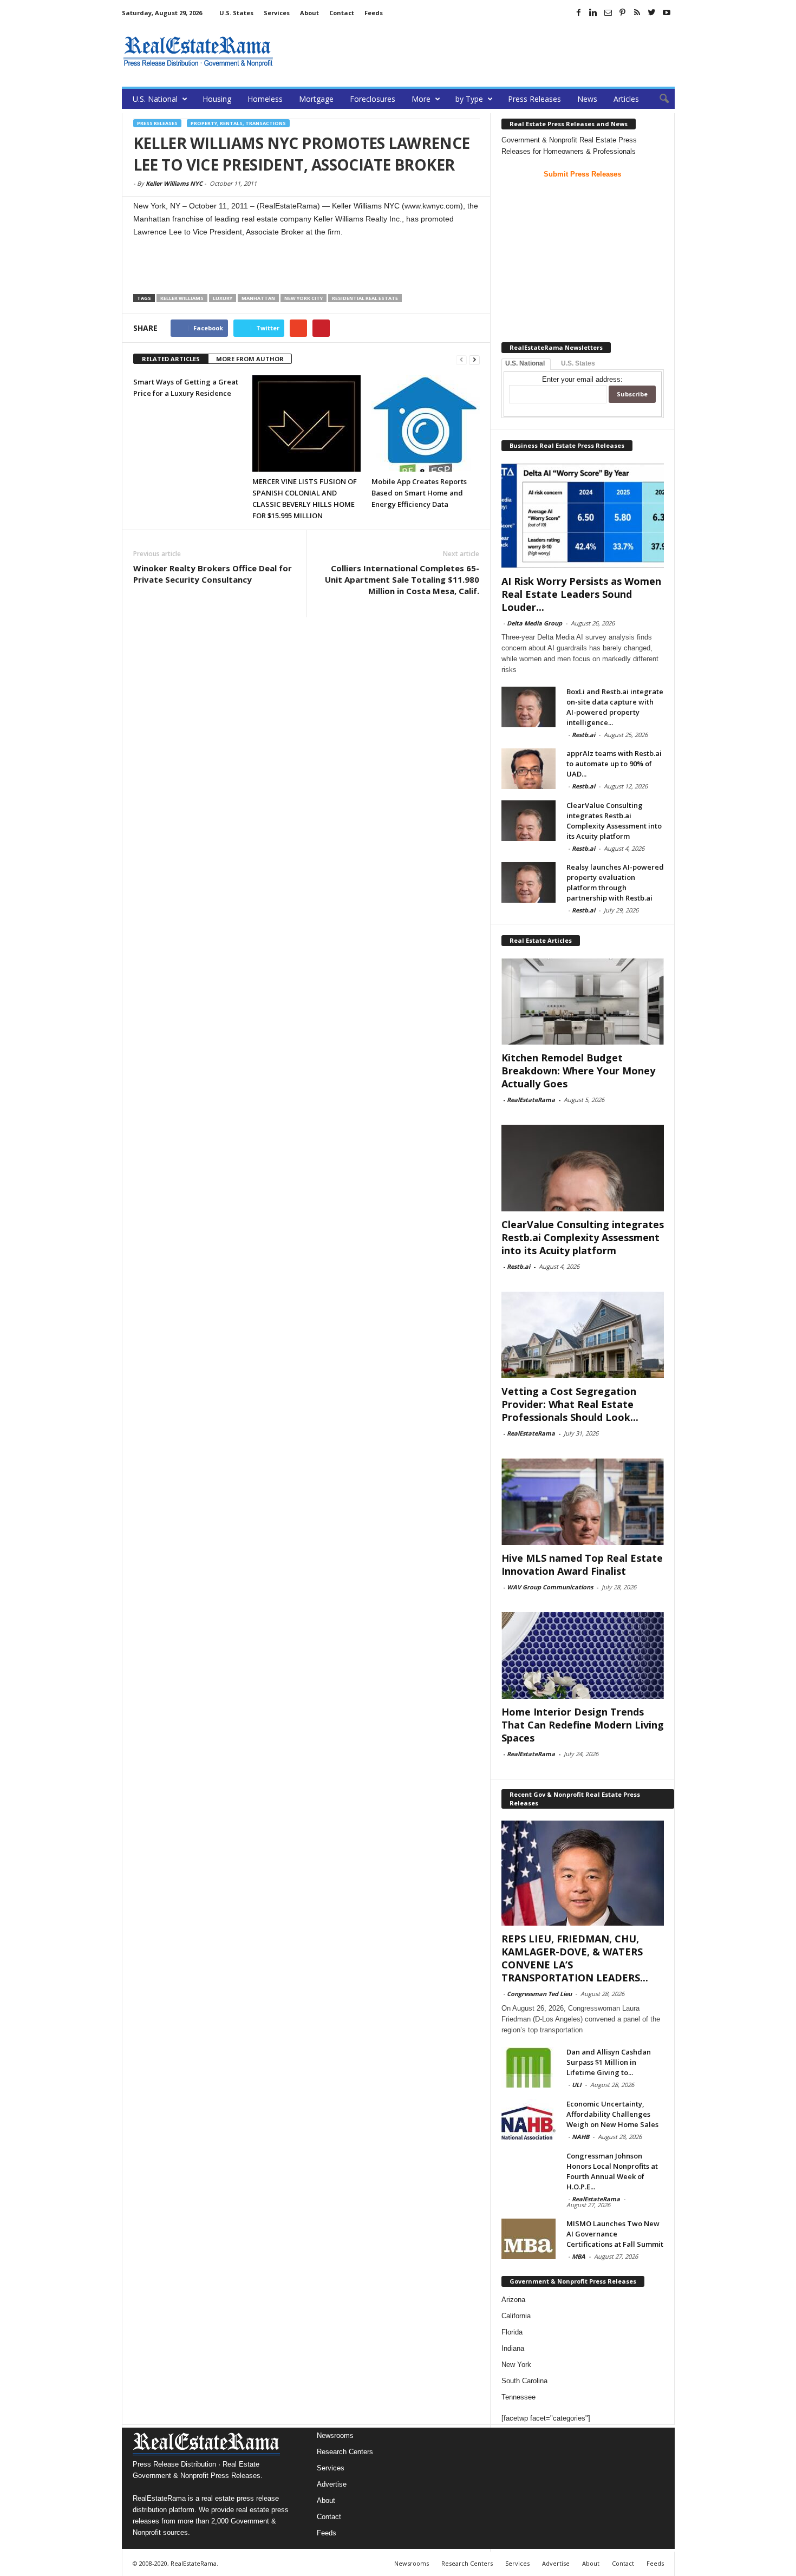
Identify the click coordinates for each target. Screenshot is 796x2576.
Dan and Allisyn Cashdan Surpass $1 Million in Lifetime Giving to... (609, 2062)
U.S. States (236, 13)
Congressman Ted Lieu (539, 1994)
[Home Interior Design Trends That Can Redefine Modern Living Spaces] (583, 1655)
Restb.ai (583, 735)
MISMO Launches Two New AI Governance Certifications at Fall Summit (615, 2234)
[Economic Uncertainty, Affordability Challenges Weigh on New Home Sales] (529, 2119)
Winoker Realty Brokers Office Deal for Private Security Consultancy (213, 574)
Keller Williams (182, 298)
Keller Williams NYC (174, 183)
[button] (658, 99)
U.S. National (155, 99)
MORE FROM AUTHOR (250, 359)
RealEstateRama (531, 1100)
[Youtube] (667, 12)
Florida (512, 2332)
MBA (579, 2256)
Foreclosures (373, 99)
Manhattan (258, 298)
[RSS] (637, 12)
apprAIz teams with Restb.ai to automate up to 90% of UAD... (614, 764)
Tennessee (518, 2397)
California (516, 2316)
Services (277, 13)
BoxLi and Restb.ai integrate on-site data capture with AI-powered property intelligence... (615, 707)
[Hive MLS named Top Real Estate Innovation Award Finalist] (583, 1502)
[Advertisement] (478, 51)
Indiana (513, 2348)
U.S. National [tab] (525, 363)
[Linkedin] (593, 12)
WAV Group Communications (550, 1587)
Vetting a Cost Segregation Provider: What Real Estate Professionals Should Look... (570, 1404)
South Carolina (524, 2381)
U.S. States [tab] (578, 363)
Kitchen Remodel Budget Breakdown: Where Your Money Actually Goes (578, 1071)
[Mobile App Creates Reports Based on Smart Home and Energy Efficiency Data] (426, 423)
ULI (577, 2085)
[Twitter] (652, 12)
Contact (342, 13)
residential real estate (365, 298)
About (309, 13)
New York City (304, 298)
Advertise (332, 2484)
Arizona (513, 2300)
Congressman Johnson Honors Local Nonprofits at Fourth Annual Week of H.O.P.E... (612, 2171)
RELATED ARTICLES (171, 359)
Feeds (374, 13)
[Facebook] (579, 12)
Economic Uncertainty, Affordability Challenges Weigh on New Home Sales (612, 2114)
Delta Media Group (534, 623)
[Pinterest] (623, 12)
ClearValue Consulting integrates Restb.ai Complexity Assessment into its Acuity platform (614, 821)
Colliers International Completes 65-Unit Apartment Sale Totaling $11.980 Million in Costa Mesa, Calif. (402, 579)
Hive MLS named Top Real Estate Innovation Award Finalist (582, 1564)
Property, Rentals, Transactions (238, 123)
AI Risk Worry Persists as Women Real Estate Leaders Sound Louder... (581, 594)
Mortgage (316, 99)
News (587, 99)
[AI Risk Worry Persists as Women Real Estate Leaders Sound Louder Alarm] (583, 516)
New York (516, 2365)
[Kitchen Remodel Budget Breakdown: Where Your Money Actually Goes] (583, 1001)
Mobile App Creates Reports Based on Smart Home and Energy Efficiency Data (419, 493)
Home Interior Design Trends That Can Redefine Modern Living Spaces (583, 1725)
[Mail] (608, 12)
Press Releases (534, 99)
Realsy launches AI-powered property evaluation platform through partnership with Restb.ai (615, 882)
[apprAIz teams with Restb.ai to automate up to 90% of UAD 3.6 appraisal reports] (529, 769)
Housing (217, 99)
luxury (223, 298)
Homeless (265, 99)
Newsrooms (335, 2435)
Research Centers (345, 2452)
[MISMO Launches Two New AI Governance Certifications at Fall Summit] (529, 2239)
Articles (626, 99)
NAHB (580, 2137)
